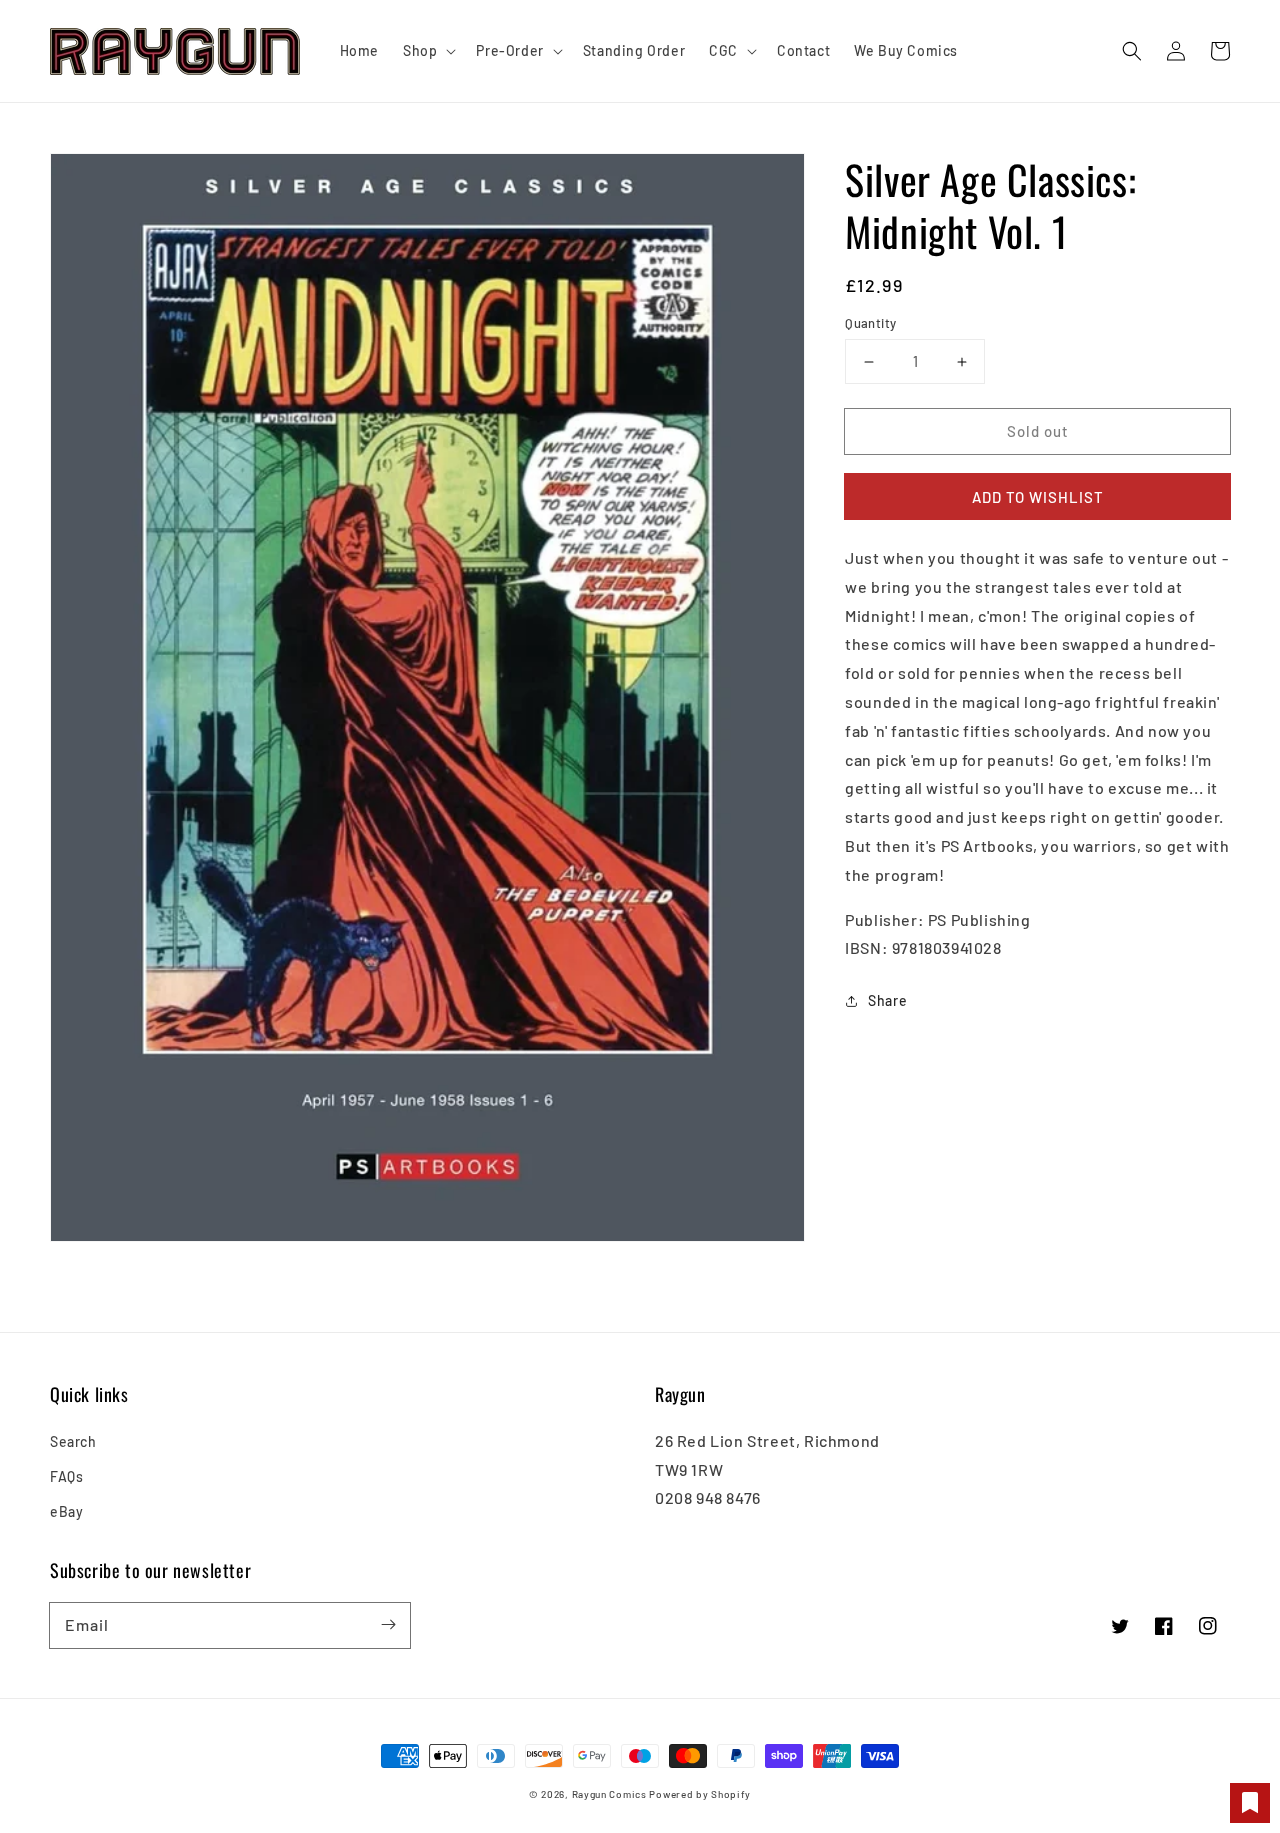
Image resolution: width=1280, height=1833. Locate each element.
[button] (1132, 51)
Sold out (1038, 431)
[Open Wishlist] (1250, 1803)
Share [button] (887, 1001)
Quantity (870, 323)
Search (73, 1441)
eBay (66, 1511)
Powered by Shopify (700, 1794)
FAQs (66, 1476)
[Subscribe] (388, 1625)
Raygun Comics (609, 1794)
